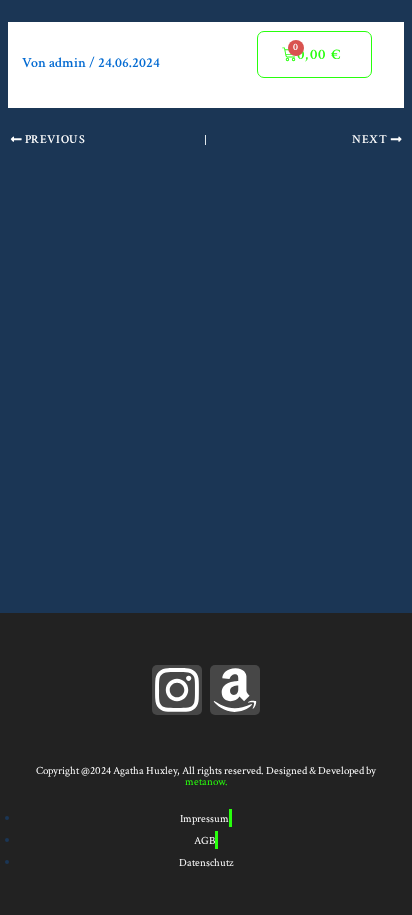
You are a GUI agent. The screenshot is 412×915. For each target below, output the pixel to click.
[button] (209, 55)
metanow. (206, 782)
